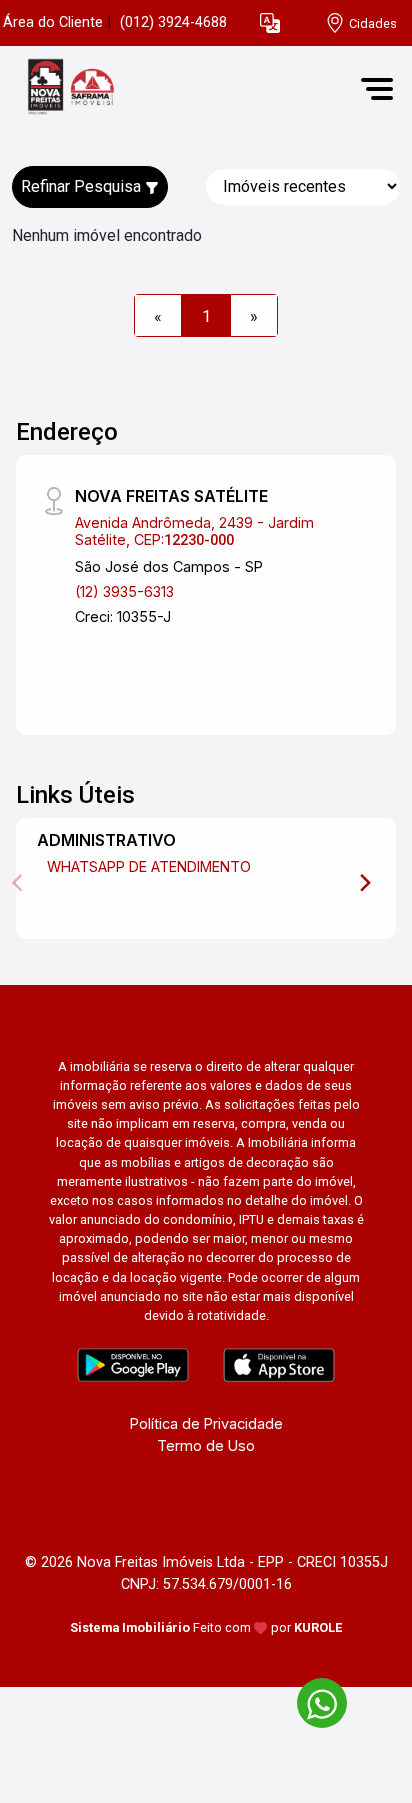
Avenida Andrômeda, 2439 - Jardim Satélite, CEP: (194, 531)
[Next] (364, 883)
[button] (270, 23)
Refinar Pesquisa (83, 186)
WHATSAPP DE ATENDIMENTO (149, 866)
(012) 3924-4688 (173, 22)
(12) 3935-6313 (124, 591)
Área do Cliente (53, 22)
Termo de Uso (206, 1445)
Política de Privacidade (206, 1423)
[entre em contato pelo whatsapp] (312, 1699)
